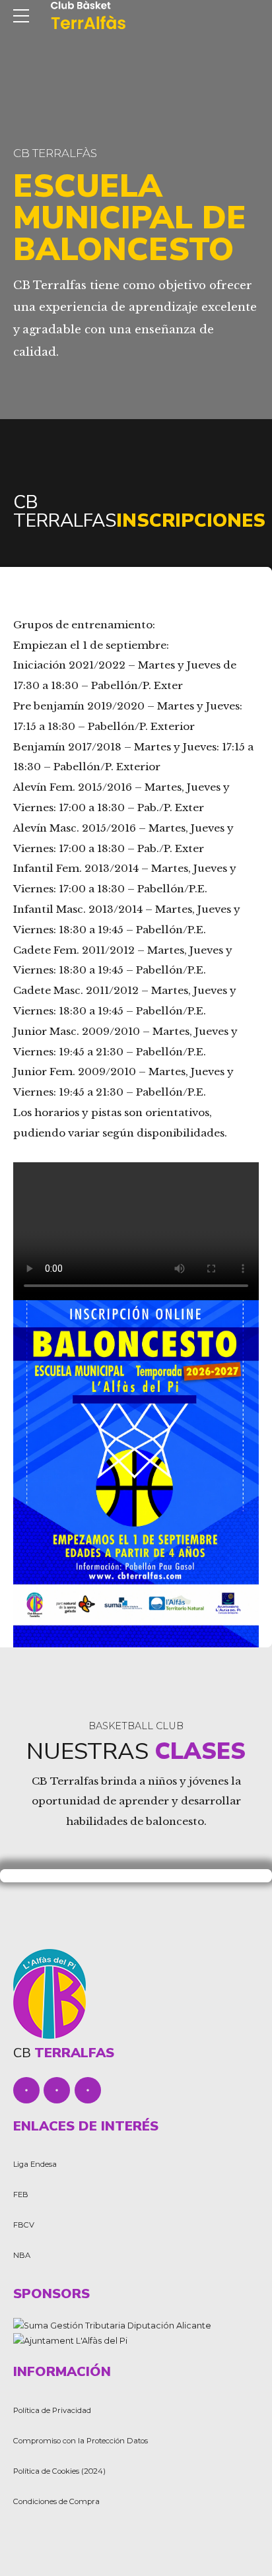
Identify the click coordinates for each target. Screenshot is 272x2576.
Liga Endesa (35, 2164)
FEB (21, 2195)
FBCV (24, 2225)
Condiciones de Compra (56, 2501)
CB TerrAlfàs (55, 153)
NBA (22, 2255)
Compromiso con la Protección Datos (81, 2441)
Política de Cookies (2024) (59, 2471)
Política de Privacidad (52, 2410)
